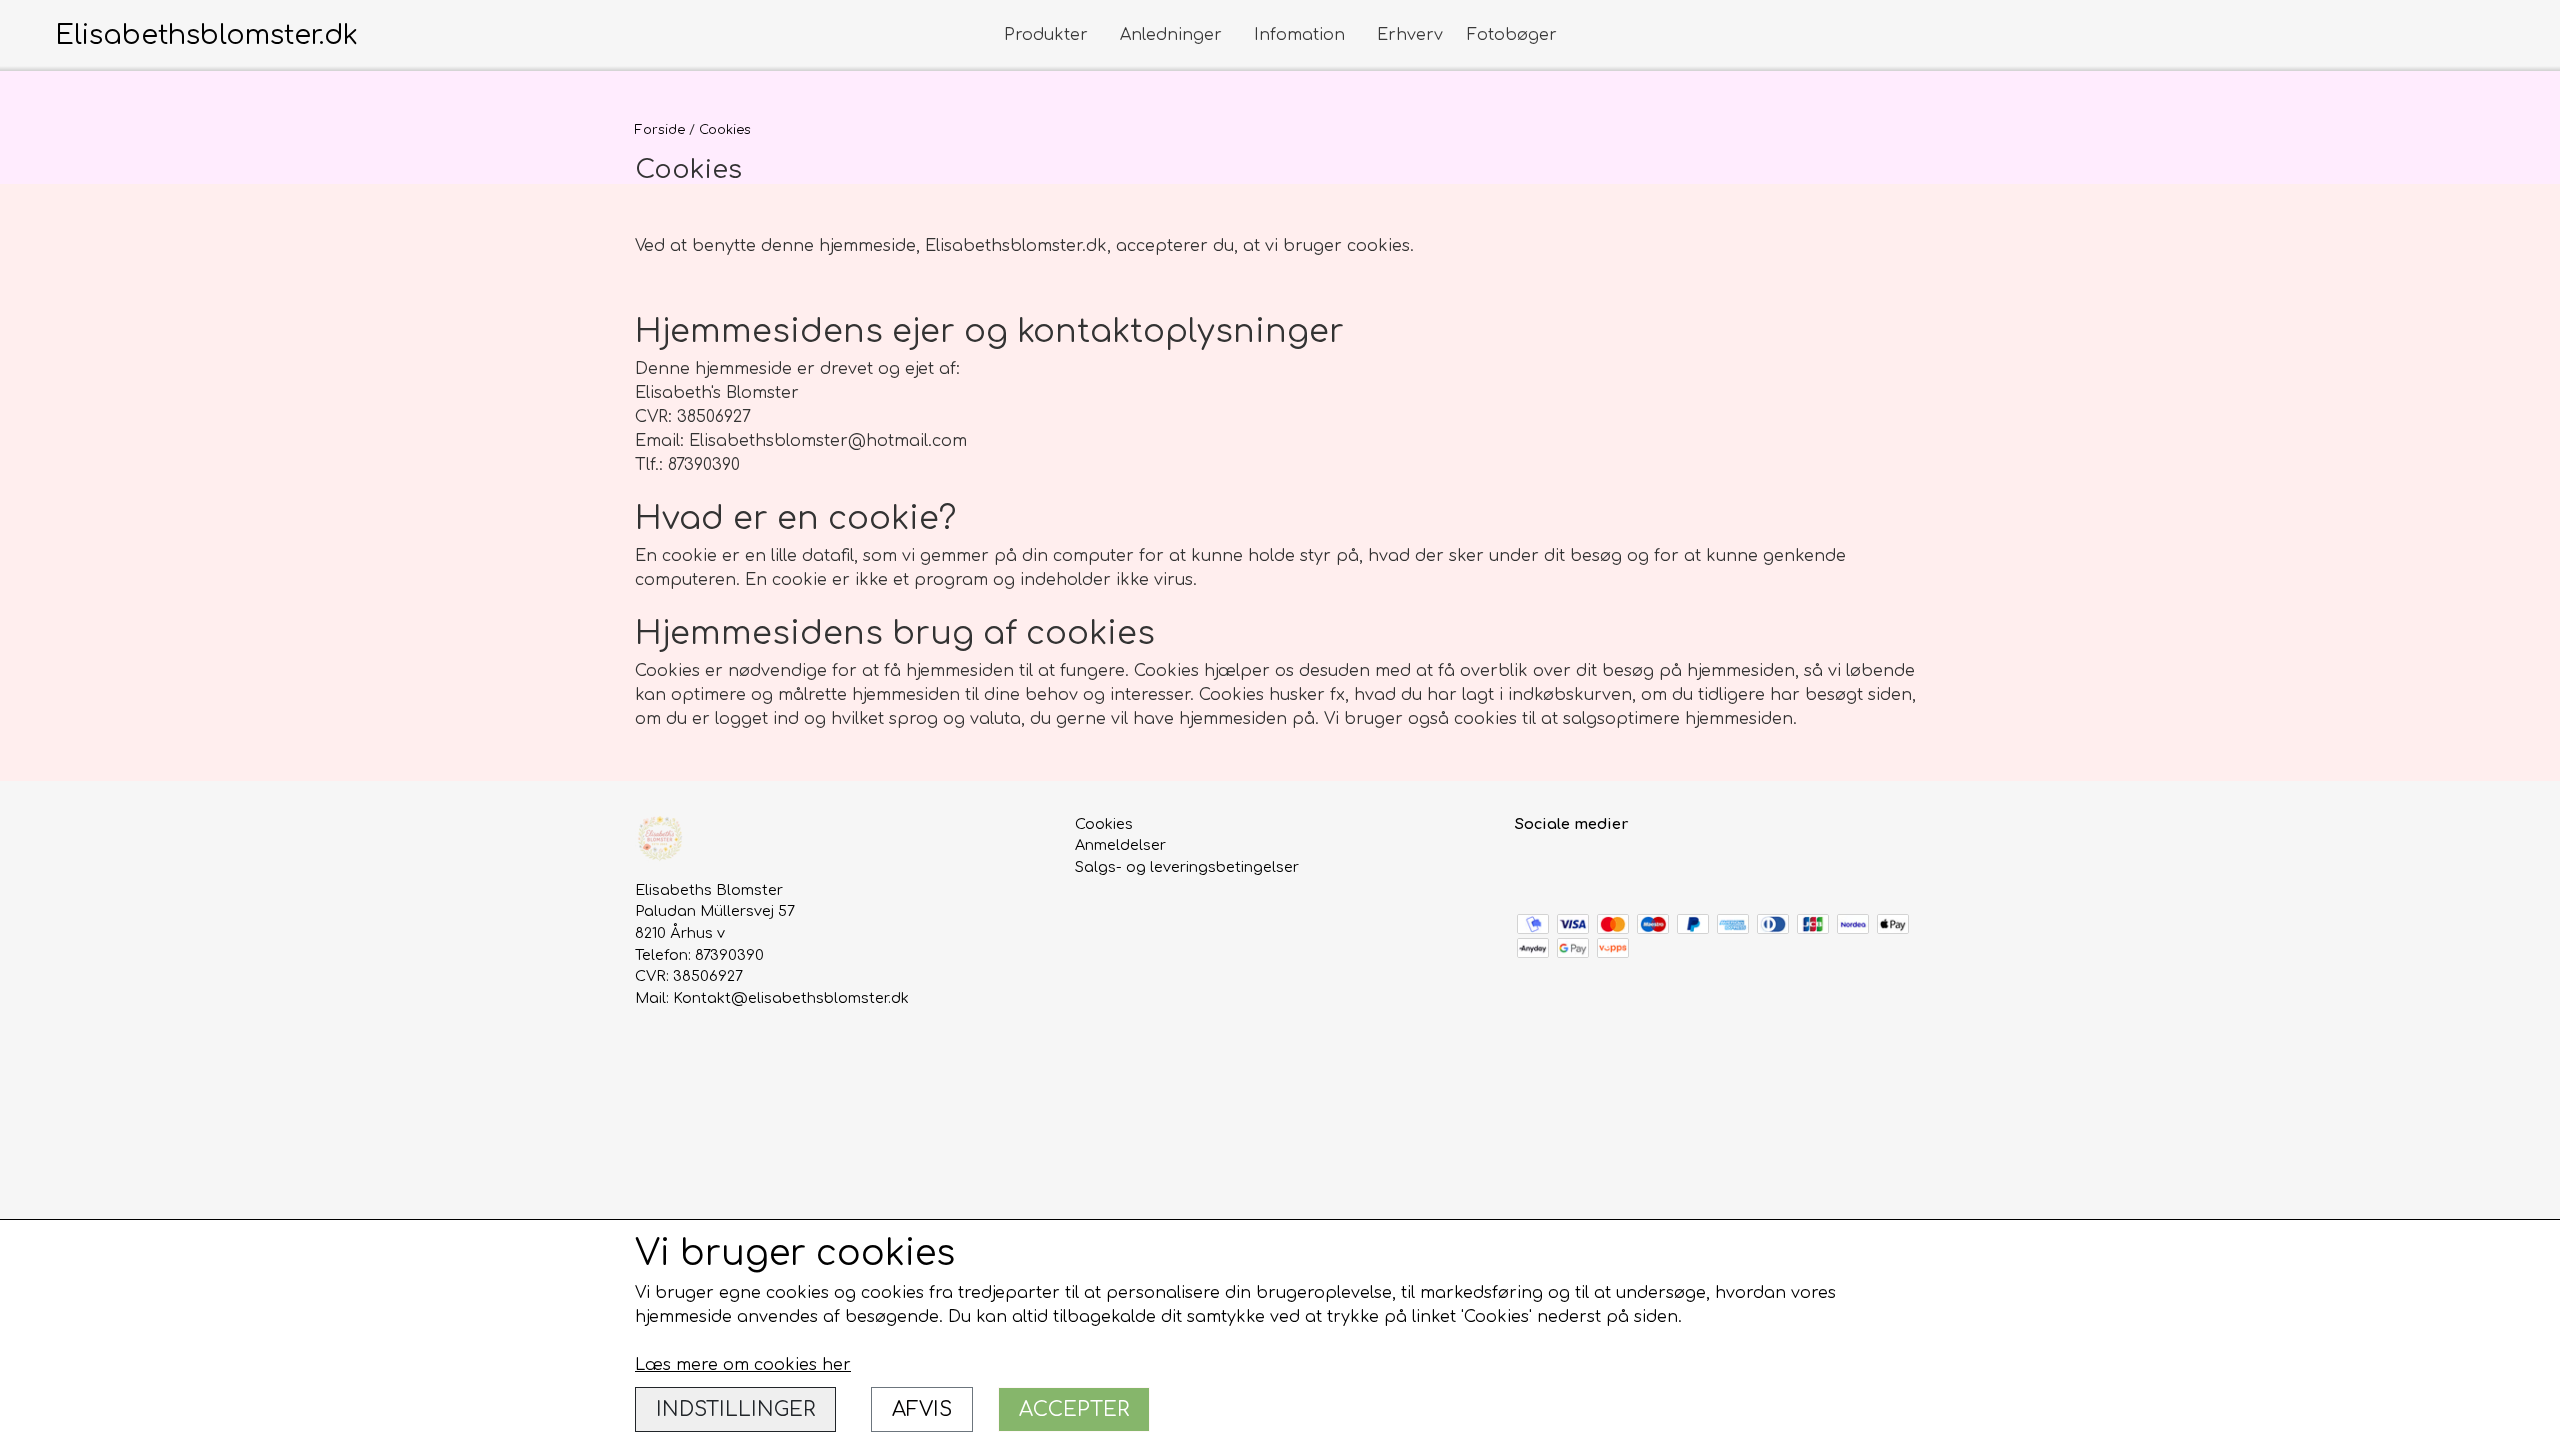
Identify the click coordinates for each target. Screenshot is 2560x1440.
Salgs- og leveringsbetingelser (1187, 867)
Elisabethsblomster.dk (206, 35)
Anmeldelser (1120, 845)
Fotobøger (1512, 35)
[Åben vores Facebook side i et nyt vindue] (1532, 868)
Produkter (1046, 35)
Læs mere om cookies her (743, 1365)
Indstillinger (735, 1409)
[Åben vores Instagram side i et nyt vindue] (1575, 868)
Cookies (1104, 824)
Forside (660, 130)
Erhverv (1410, 35)
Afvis (922, 1409)
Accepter (1074, 1409)
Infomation (1299, 35)
